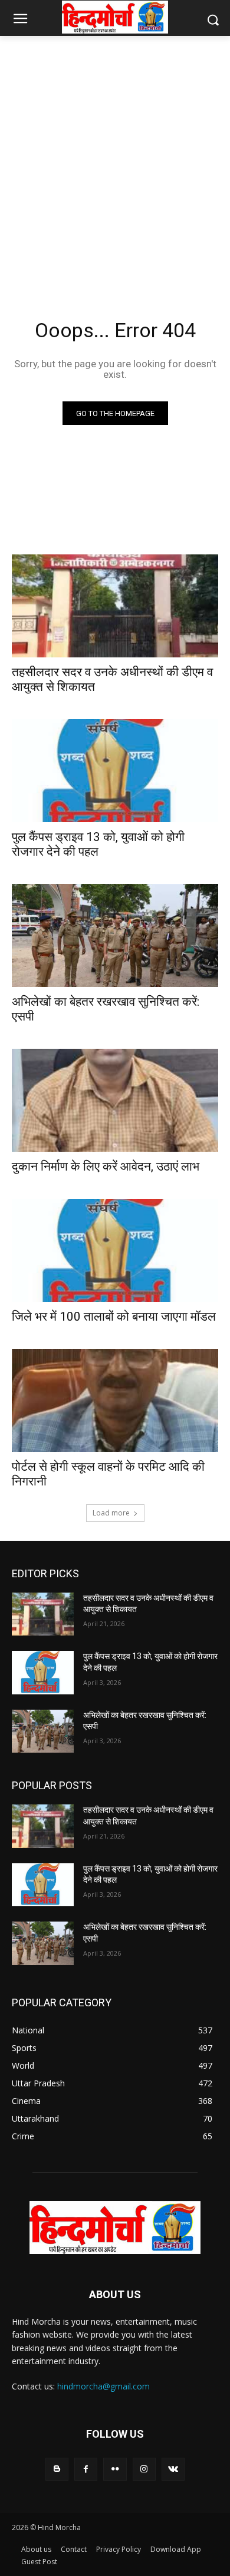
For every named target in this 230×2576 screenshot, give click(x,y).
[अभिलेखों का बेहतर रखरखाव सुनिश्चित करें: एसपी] (115, 935)
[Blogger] (57, 2469)
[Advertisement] (115, 163)
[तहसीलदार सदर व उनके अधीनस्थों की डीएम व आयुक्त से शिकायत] (115, 606)
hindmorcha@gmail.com (103, 2386)
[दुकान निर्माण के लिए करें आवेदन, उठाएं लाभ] (115, 1100)
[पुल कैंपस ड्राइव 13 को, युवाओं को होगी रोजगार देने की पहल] (115, 771)
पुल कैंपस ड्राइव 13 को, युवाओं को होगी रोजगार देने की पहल (98, 844)
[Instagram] (144, 2469)
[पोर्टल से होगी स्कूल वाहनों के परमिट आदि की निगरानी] (115, 1400)
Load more (111, 1513)
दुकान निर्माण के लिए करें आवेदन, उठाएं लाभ (106, 1166)
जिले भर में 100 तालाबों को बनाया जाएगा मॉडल (114, 1317)
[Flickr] (115, 2469)
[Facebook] (86, 2469)
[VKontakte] (173, 2469)
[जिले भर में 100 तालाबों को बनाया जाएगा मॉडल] (115, 1250)
